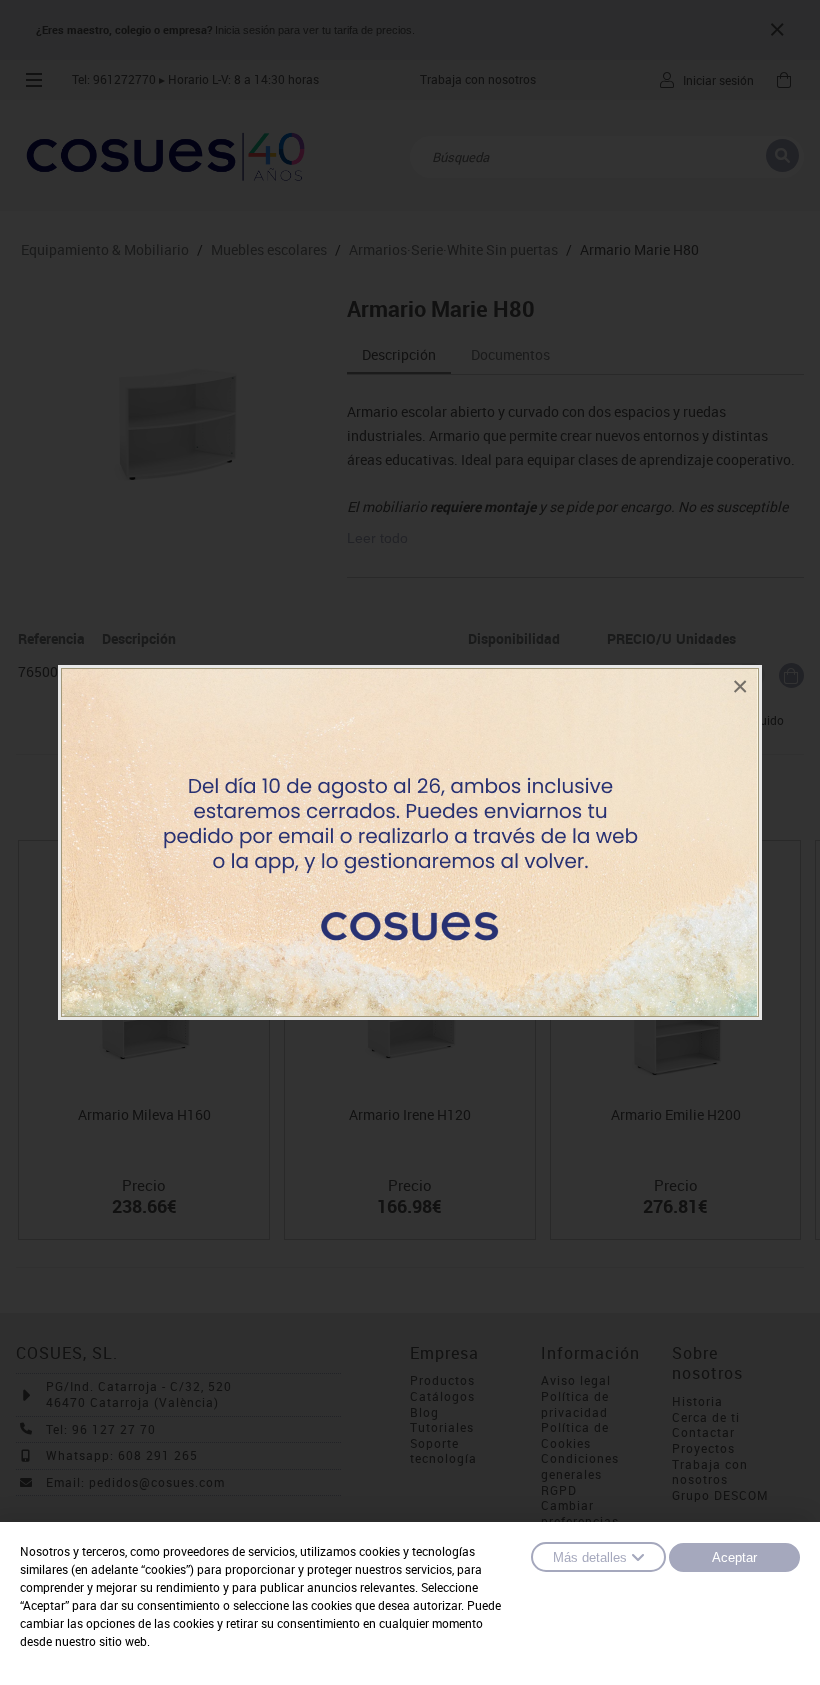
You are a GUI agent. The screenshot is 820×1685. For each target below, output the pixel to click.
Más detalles (590, 1557)
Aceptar (734, 1557)
